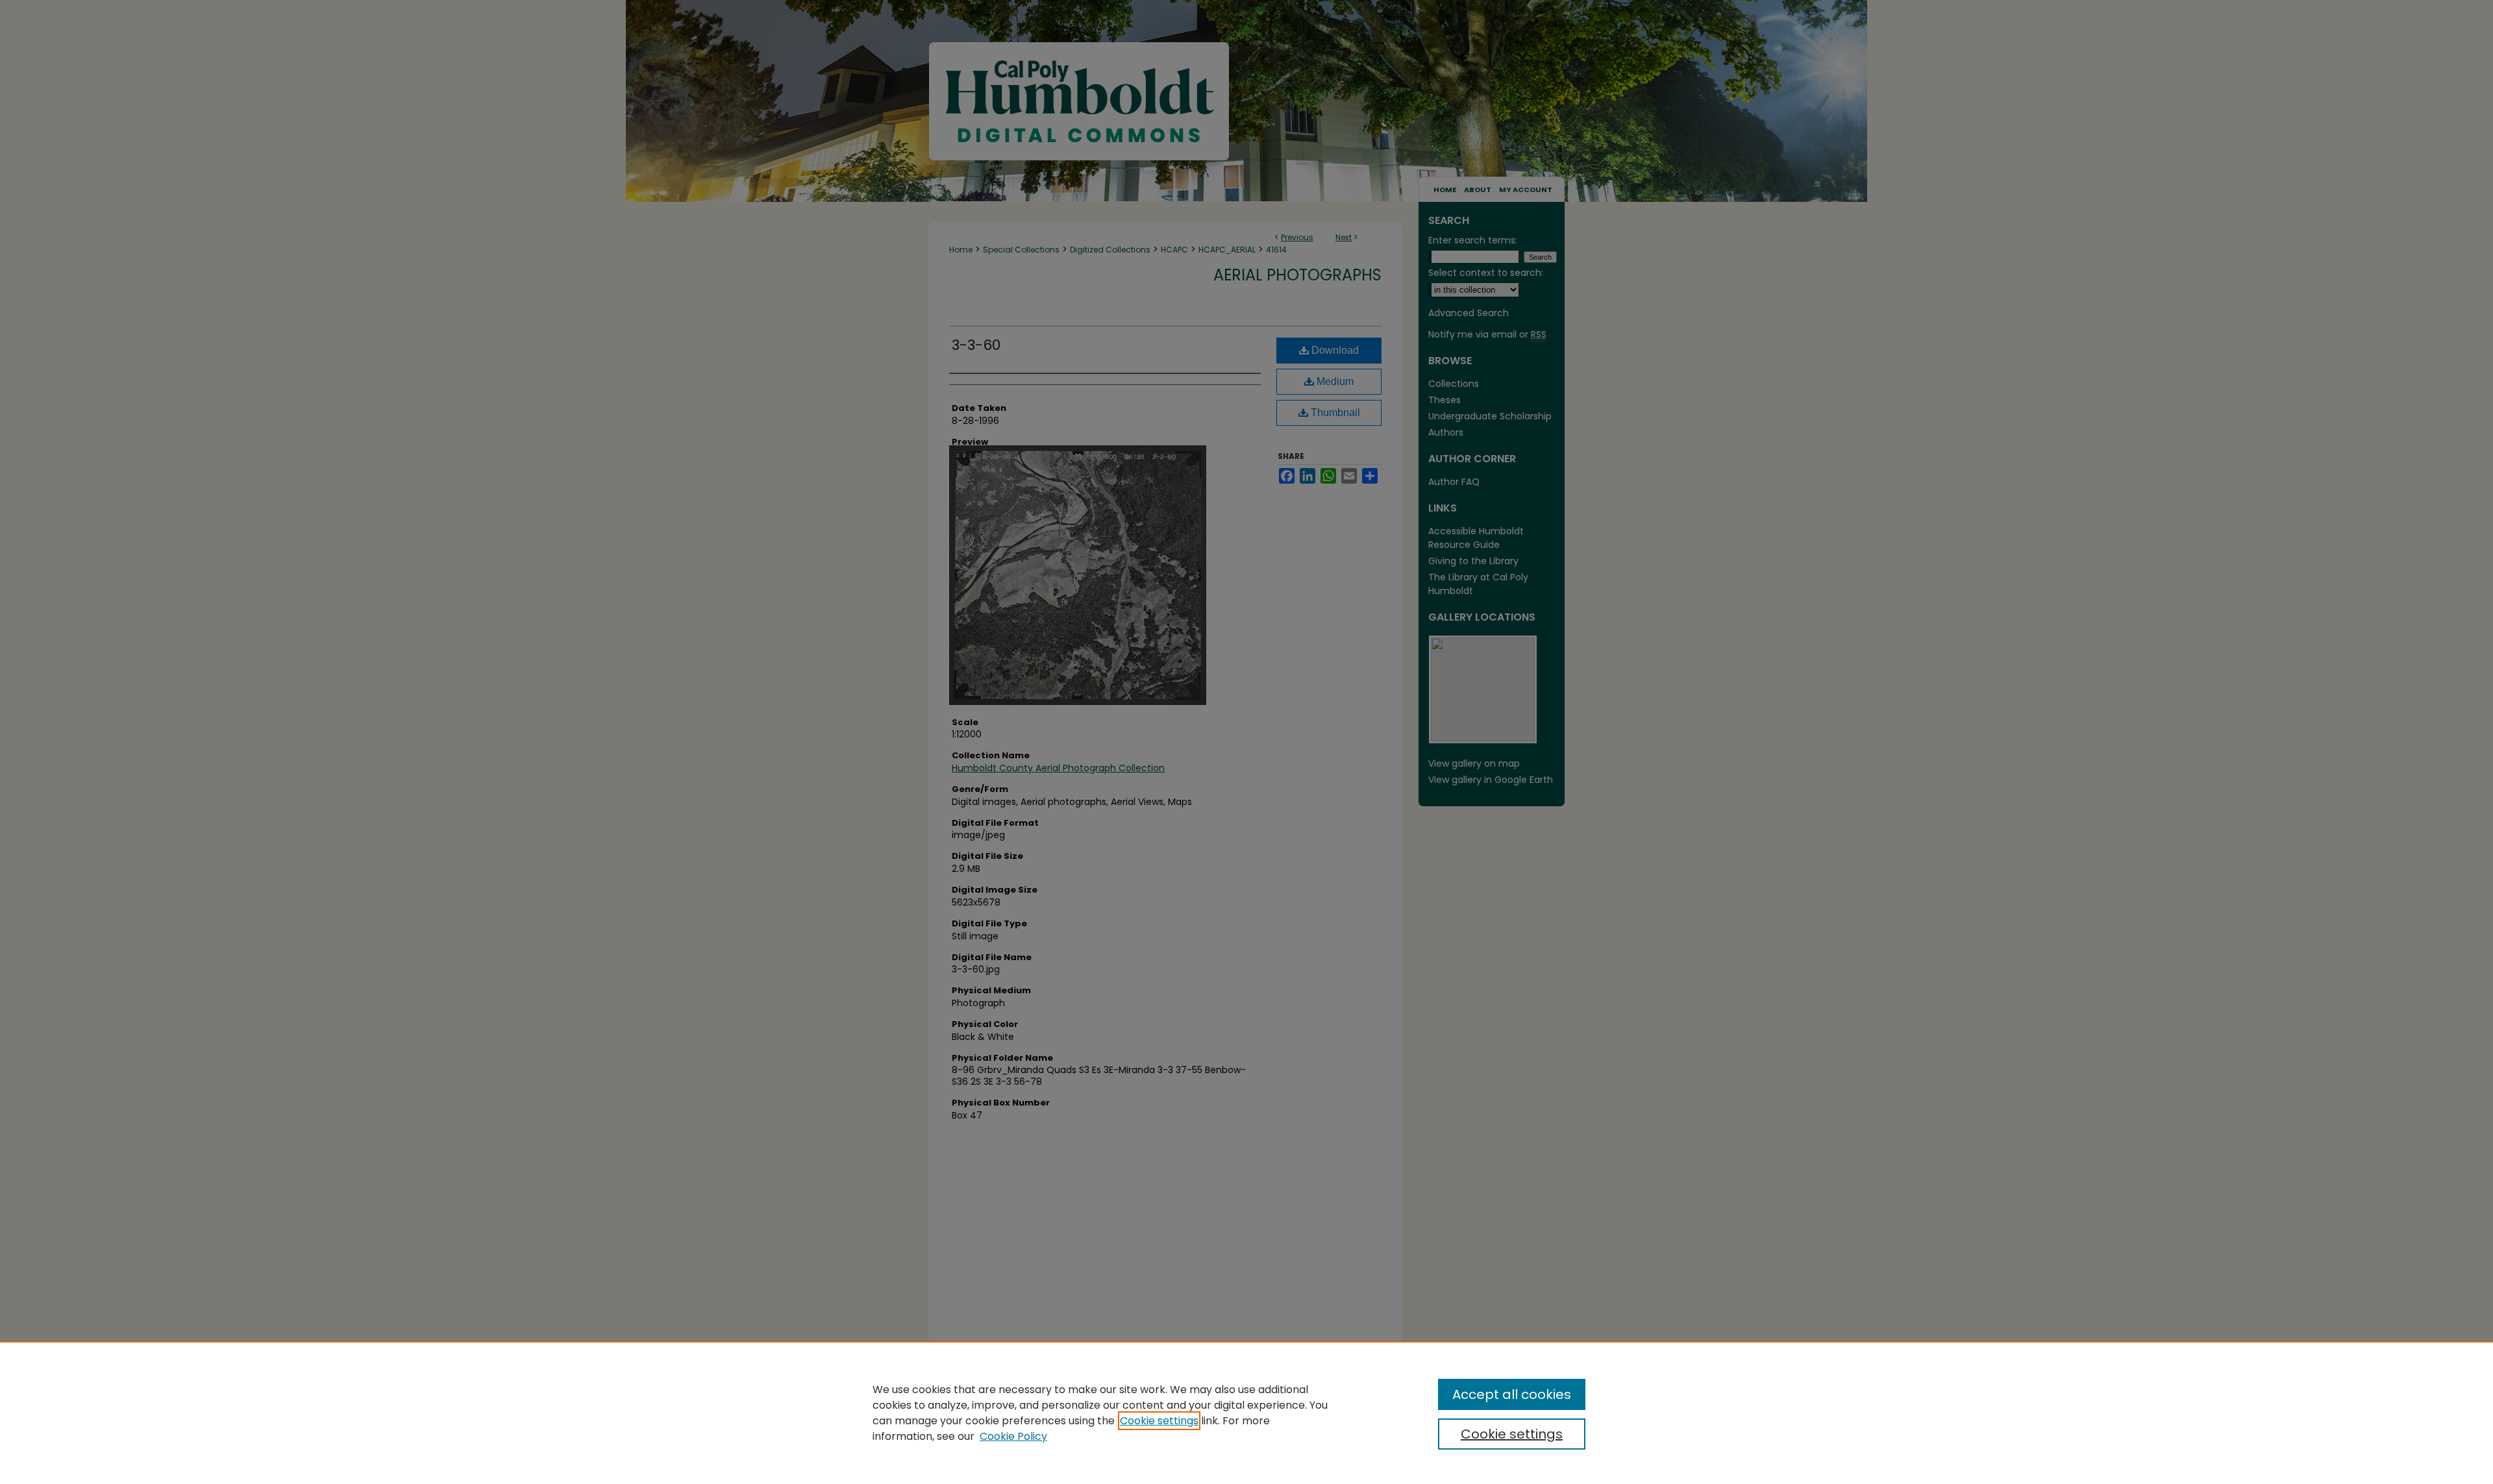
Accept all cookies (1512, 1394)
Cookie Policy (1013, 1436)
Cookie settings (1159, 1421)
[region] (1246, 1413)
